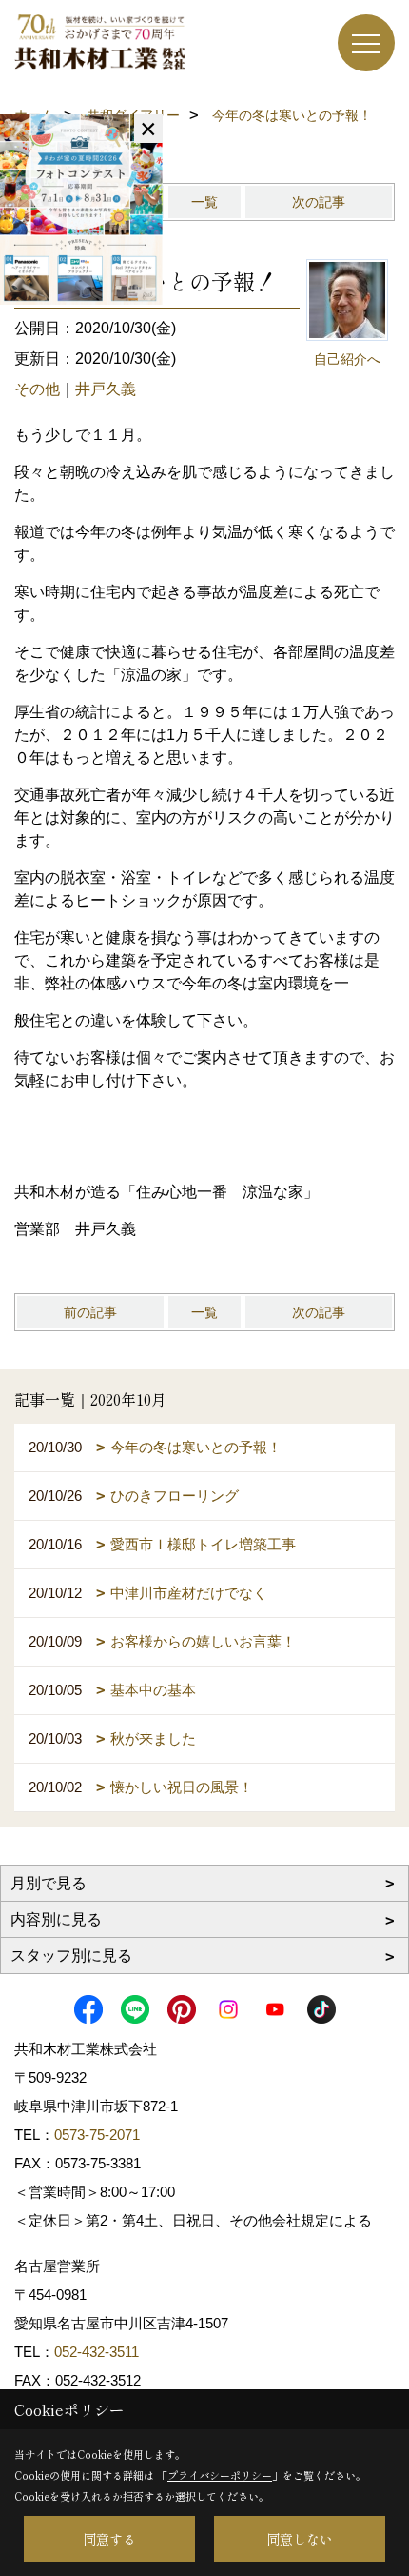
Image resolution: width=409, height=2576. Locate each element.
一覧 (204, 202)
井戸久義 (106, 389)
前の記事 (90, 1312)
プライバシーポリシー (220, 2475)
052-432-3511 (98, 2352)
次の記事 (319, 202)
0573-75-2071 (97, 2135)
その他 (37, 389)
